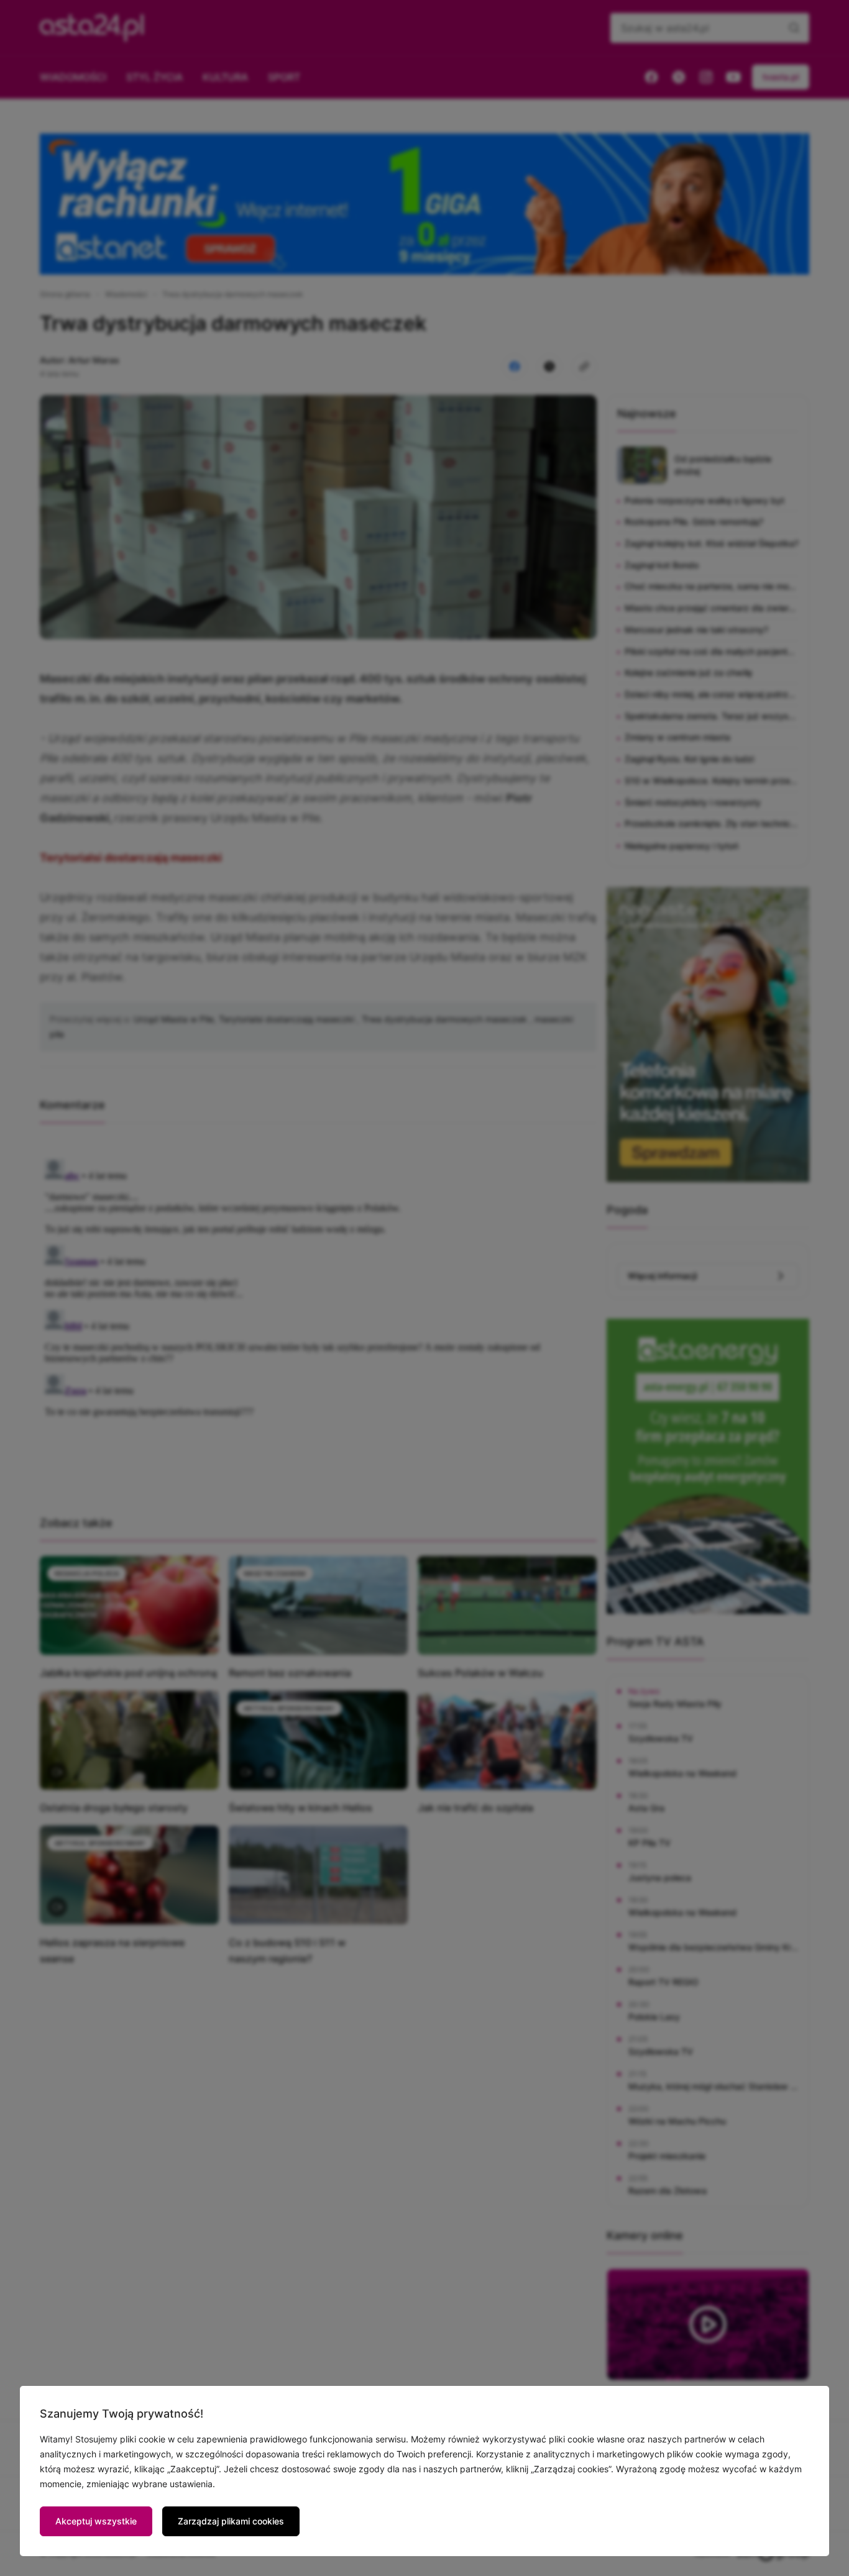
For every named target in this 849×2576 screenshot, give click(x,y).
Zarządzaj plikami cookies (231, 2521)
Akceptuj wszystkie (96, 2521)
